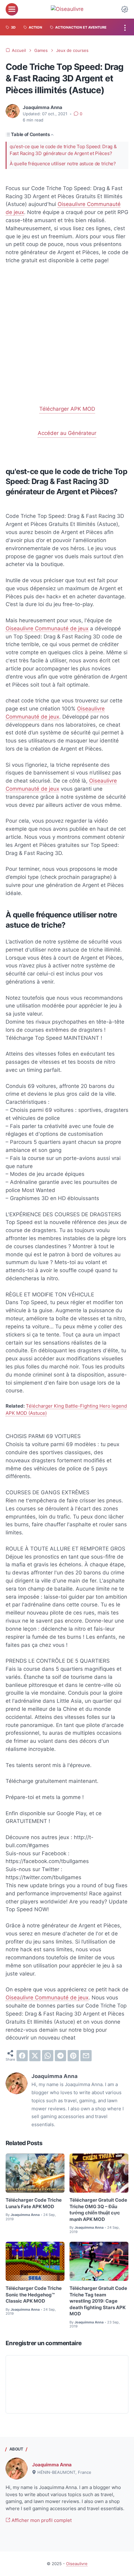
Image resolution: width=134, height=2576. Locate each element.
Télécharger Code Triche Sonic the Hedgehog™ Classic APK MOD (34, 2295)
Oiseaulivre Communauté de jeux (47, 628)
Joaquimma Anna (52, 2465)
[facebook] (22, 2056)
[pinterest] (73, 2056)
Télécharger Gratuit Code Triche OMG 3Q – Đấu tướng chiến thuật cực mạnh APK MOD (98, 2210)
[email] (86, 2056)
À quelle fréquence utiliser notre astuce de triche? (63, 164)
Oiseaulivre (77, 2564)
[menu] (12, 9)
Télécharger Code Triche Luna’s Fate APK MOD (34, 2203)
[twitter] (35, 2056)
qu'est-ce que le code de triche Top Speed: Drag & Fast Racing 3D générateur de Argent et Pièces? (63, 150)
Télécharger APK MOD (67, 409)
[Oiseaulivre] (67, 9)
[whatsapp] (48, 2056)
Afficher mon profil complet (41, 2520)
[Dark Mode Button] (125, 9)
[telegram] (60, 2056)
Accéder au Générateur (67, 433)
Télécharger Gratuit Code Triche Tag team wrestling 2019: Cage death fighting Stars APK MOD (98, 2301)
